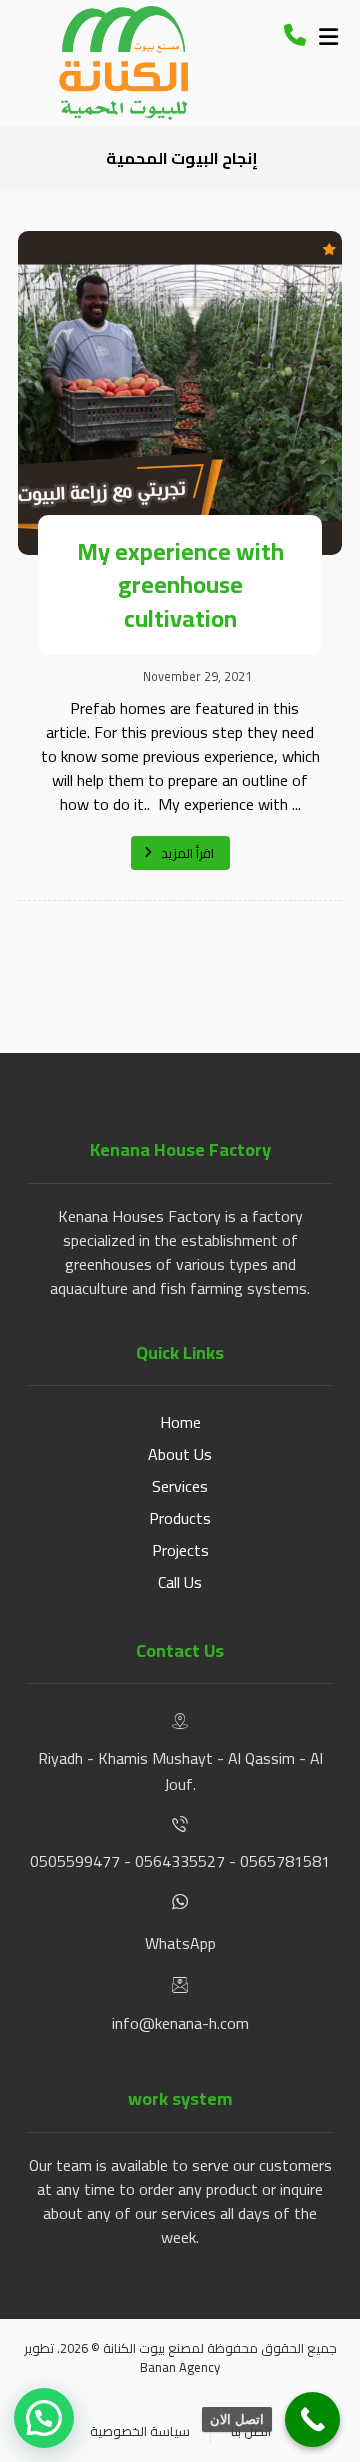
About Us (180, 1454)
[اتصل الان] (312, 2419)
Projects (180, 1550)
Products (180, 1518)
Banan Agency (180, 2367)
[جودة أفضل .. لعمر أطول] (123, 63)
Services (180, 1486)
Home (180, 1422)
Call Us (180, 1582)
